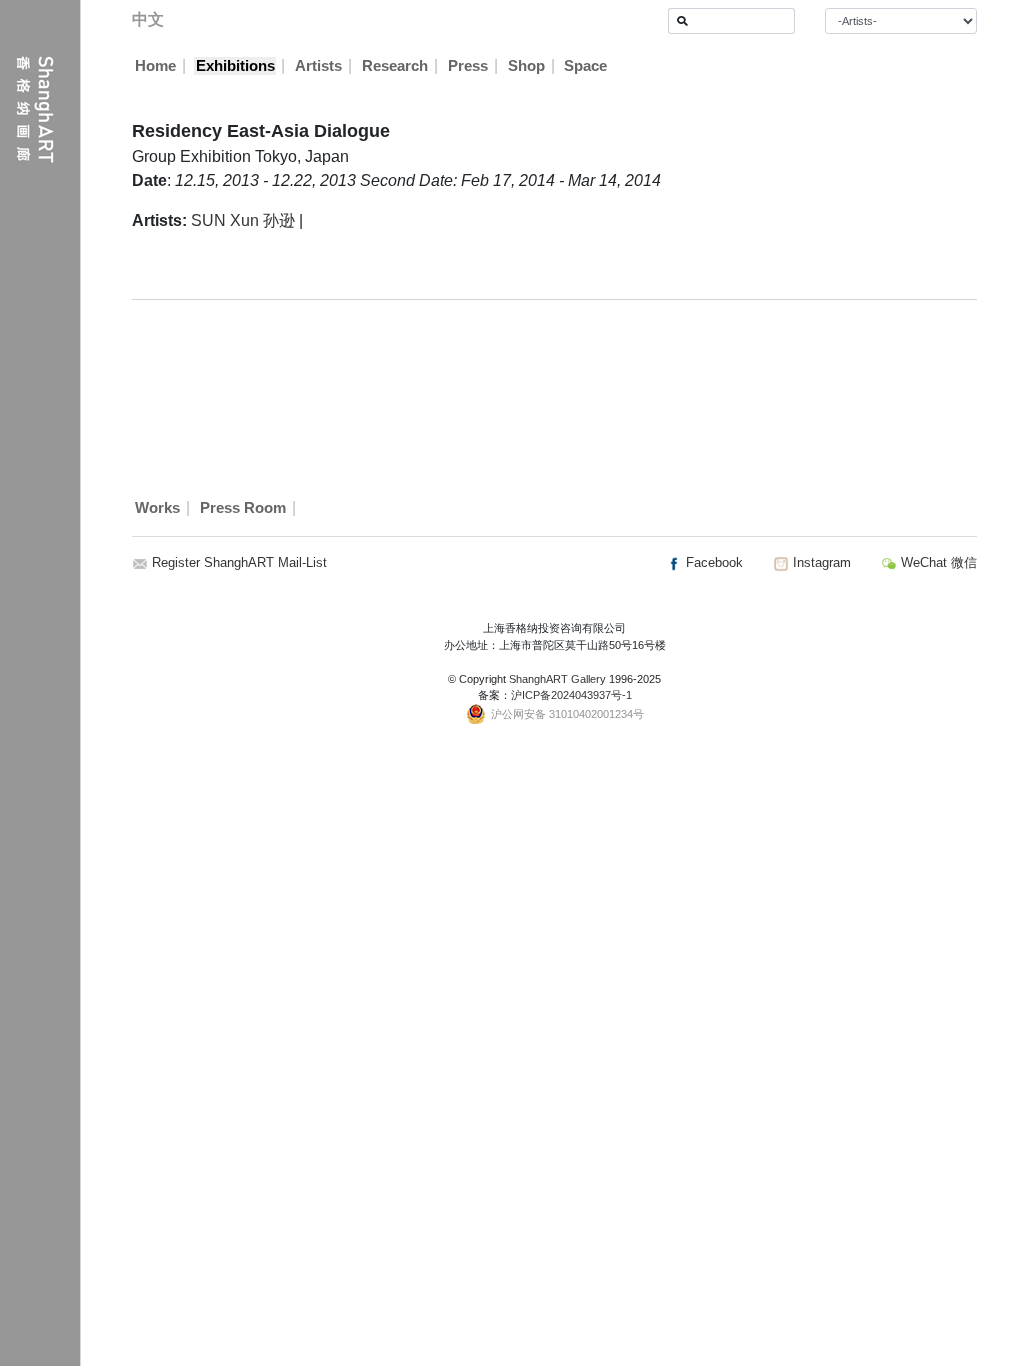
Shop (526, 66)
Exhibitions (235, 66)
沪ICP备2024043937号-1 (571, 695)
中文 (148, 19)
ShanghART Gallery (557, 679)
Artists (318, 66)
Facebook (712, 562)
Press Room (243, 508)
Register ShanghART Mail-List (239, 562)
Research (395, 66)
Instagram (820, 562)
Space (585, 66)
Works (157, 508)
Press (468, 66)
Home (155, 66)
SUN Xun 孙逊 (243, 220)
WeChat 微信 (937, 562)
